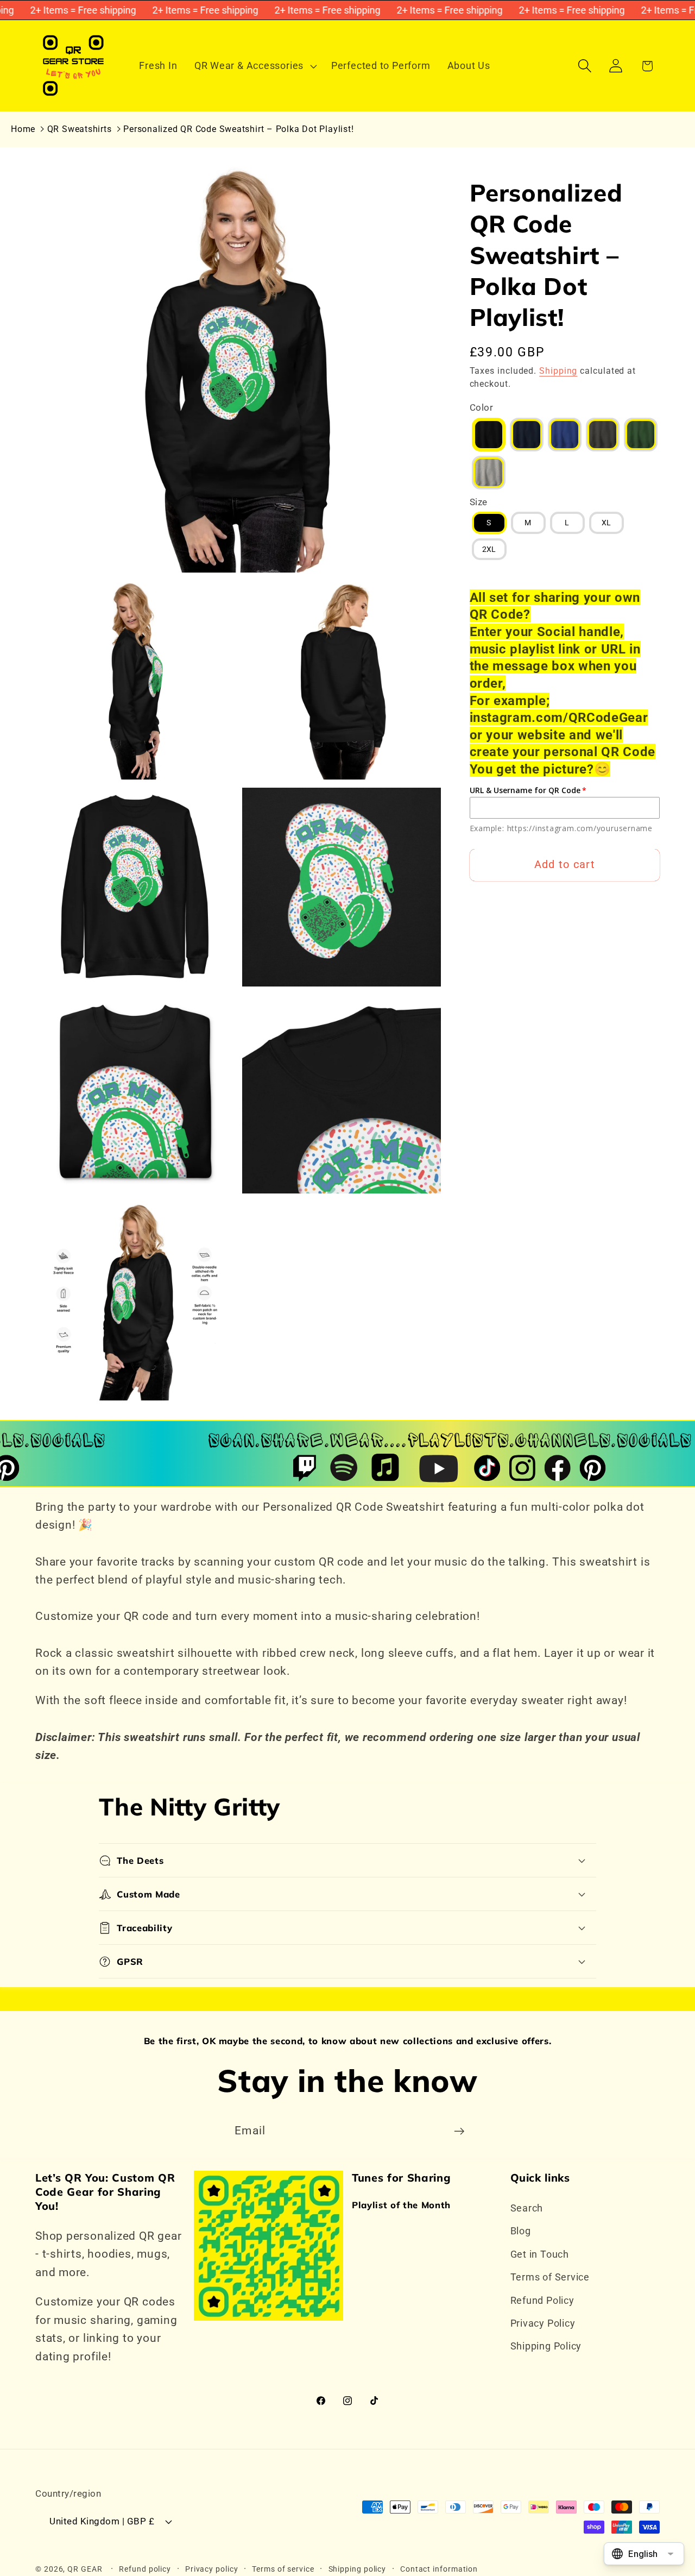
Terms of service (283, 2569)
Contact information (439, 2569)
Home (23, 129)
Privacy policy (212, 2569)
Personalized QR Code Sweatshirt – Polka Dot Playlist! (238, 129)
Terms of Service (550, 2277)
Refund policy (145, 2569)
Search (527, 2208)
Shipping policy (358, 2569)
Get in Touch (540, 2254)
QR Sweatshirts (80, 129)
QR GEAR (85, 2569)
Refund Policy (542, 2300)
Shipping (558, 371)
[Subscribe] (459, 2131)
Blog (521, 2231)
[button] (254, 66)
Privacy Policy (543, 2323)
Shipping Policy (546, 2346)
